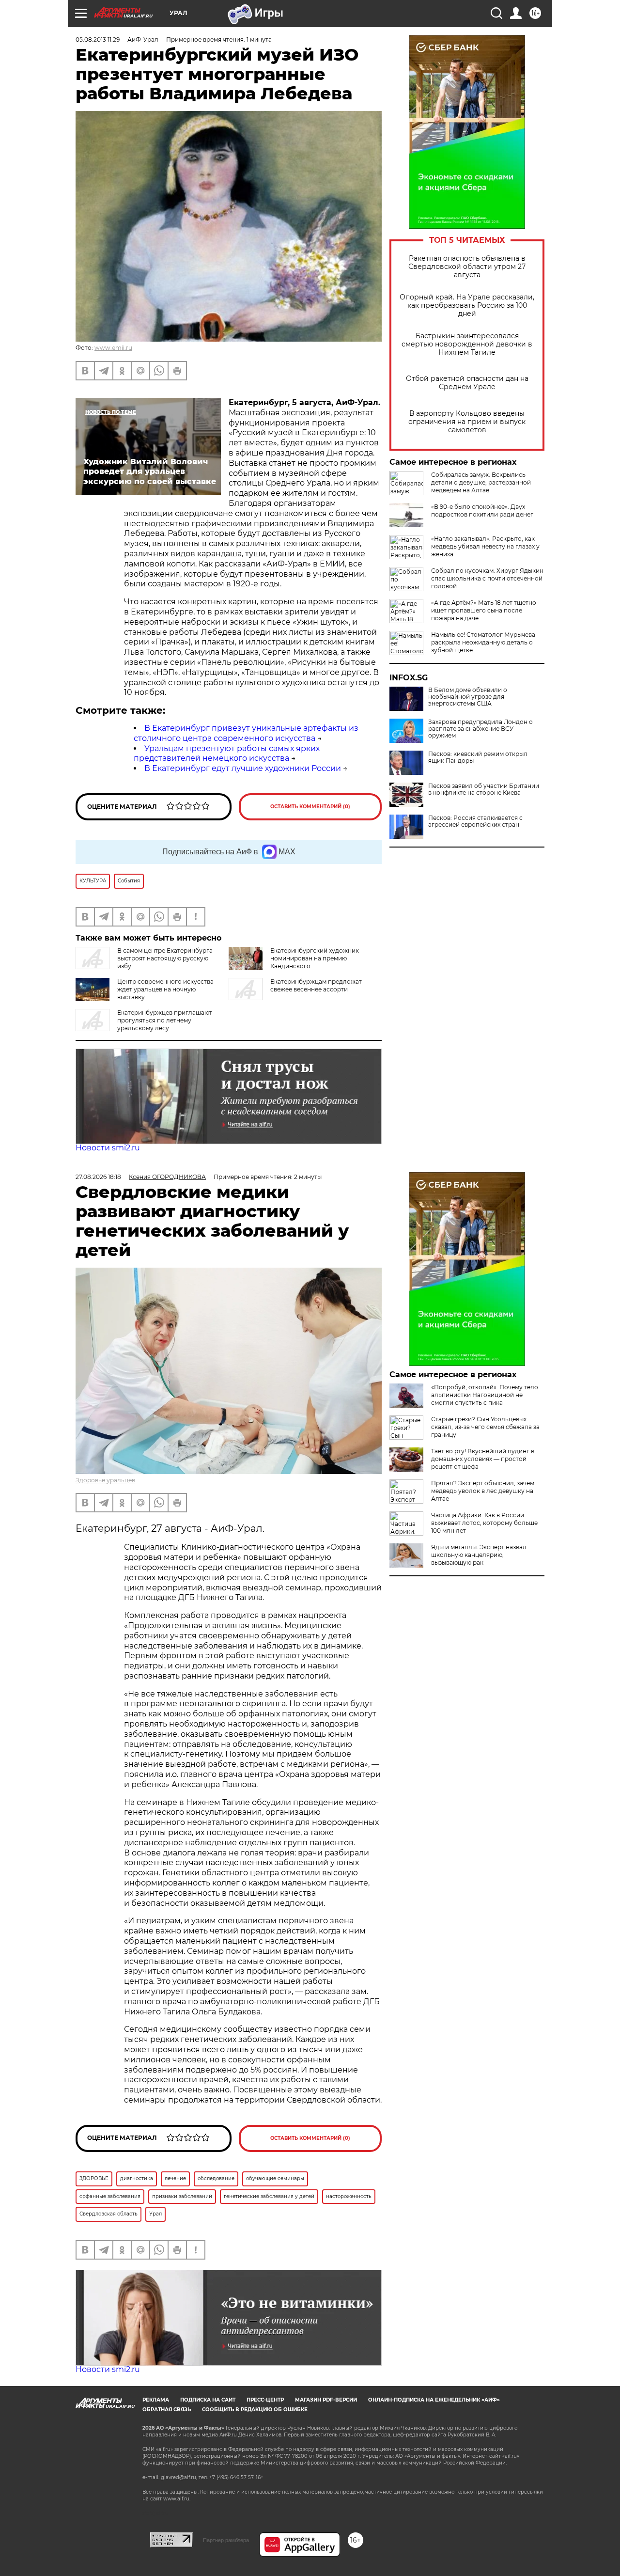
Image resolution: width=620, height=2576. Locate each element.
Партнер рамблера (226, 2540)
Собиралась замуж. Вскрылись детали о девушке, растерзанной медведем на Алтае (481, 482)
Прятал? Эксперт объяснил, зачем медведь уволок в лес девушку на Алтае (483, 1491)
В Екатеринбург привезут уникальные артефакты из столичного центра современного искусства (246, 733)
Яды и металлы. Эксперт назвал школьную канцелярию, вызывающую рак (479, 1555)
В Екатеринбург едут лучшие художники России (243, 768)
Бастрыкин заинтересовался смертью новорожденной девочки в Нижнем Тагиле (467, 344)
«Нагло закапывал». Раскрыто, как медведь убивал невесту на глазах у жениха (485, 546)
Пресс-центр (265, 2400)
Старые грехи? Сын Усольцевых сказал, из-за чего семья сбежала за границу (485, 1427)
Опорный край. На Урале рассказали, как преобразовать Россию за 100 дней (467, 306)
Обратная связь (167, 2410)
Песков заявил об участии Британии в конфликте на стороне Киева (484, 789)
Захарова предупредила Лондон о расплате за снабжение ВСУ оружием (480, 729)
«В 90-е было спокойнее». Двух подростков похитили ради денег (482, 510)
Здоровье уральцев (105, 1480)
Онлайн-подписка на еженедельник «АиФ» (434, 2400)
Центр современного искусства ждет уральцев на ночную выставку (165, 989)
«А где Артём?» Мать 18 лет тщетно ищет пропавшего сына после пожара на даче (484, 610)
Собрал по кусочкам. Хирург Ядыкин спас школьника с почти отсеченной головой (487, 578)
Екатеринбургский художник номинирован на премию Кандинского (315, 958)
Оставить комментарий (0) (310, 807)
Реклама (156, 2400)
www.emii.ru (113, 348)
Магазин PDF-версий (326, 2400)
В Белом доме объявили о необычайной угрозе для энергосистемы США (468, 697)
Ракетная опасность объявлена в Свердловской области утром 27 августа (467, 267)
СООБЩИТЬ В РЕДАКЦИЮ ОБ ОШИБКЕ (255, 2410)
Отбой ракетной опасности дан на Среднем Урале (467, 383)
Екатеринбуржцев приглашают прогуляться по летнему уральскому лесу (165, 1020)
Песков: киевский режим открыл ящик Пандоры (478, 757)
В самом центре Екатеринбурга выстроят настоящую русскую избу (165, 958)
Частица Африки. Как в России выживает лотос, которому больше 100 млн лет (484, 1523)
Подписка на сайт (208, 2400)
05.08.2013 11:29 (98, 39)
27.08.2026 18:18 (98, 1177)
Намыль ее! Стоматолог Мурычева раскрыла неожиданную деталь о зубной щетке (483, 642)
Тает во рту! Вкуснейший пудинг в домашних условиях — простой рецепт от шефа (483, 1459)
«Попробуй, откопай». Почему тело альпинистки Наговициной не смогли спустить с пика (485, 1395)
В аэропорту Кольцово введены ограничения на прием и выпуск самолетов (467, 422)
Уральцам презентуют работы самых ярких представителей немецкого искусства (227, 754)
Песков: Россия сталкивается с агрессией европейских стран (475, 821)
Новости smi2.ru (108, 1148)
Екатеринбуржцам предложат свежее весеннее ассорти (316, 985)
